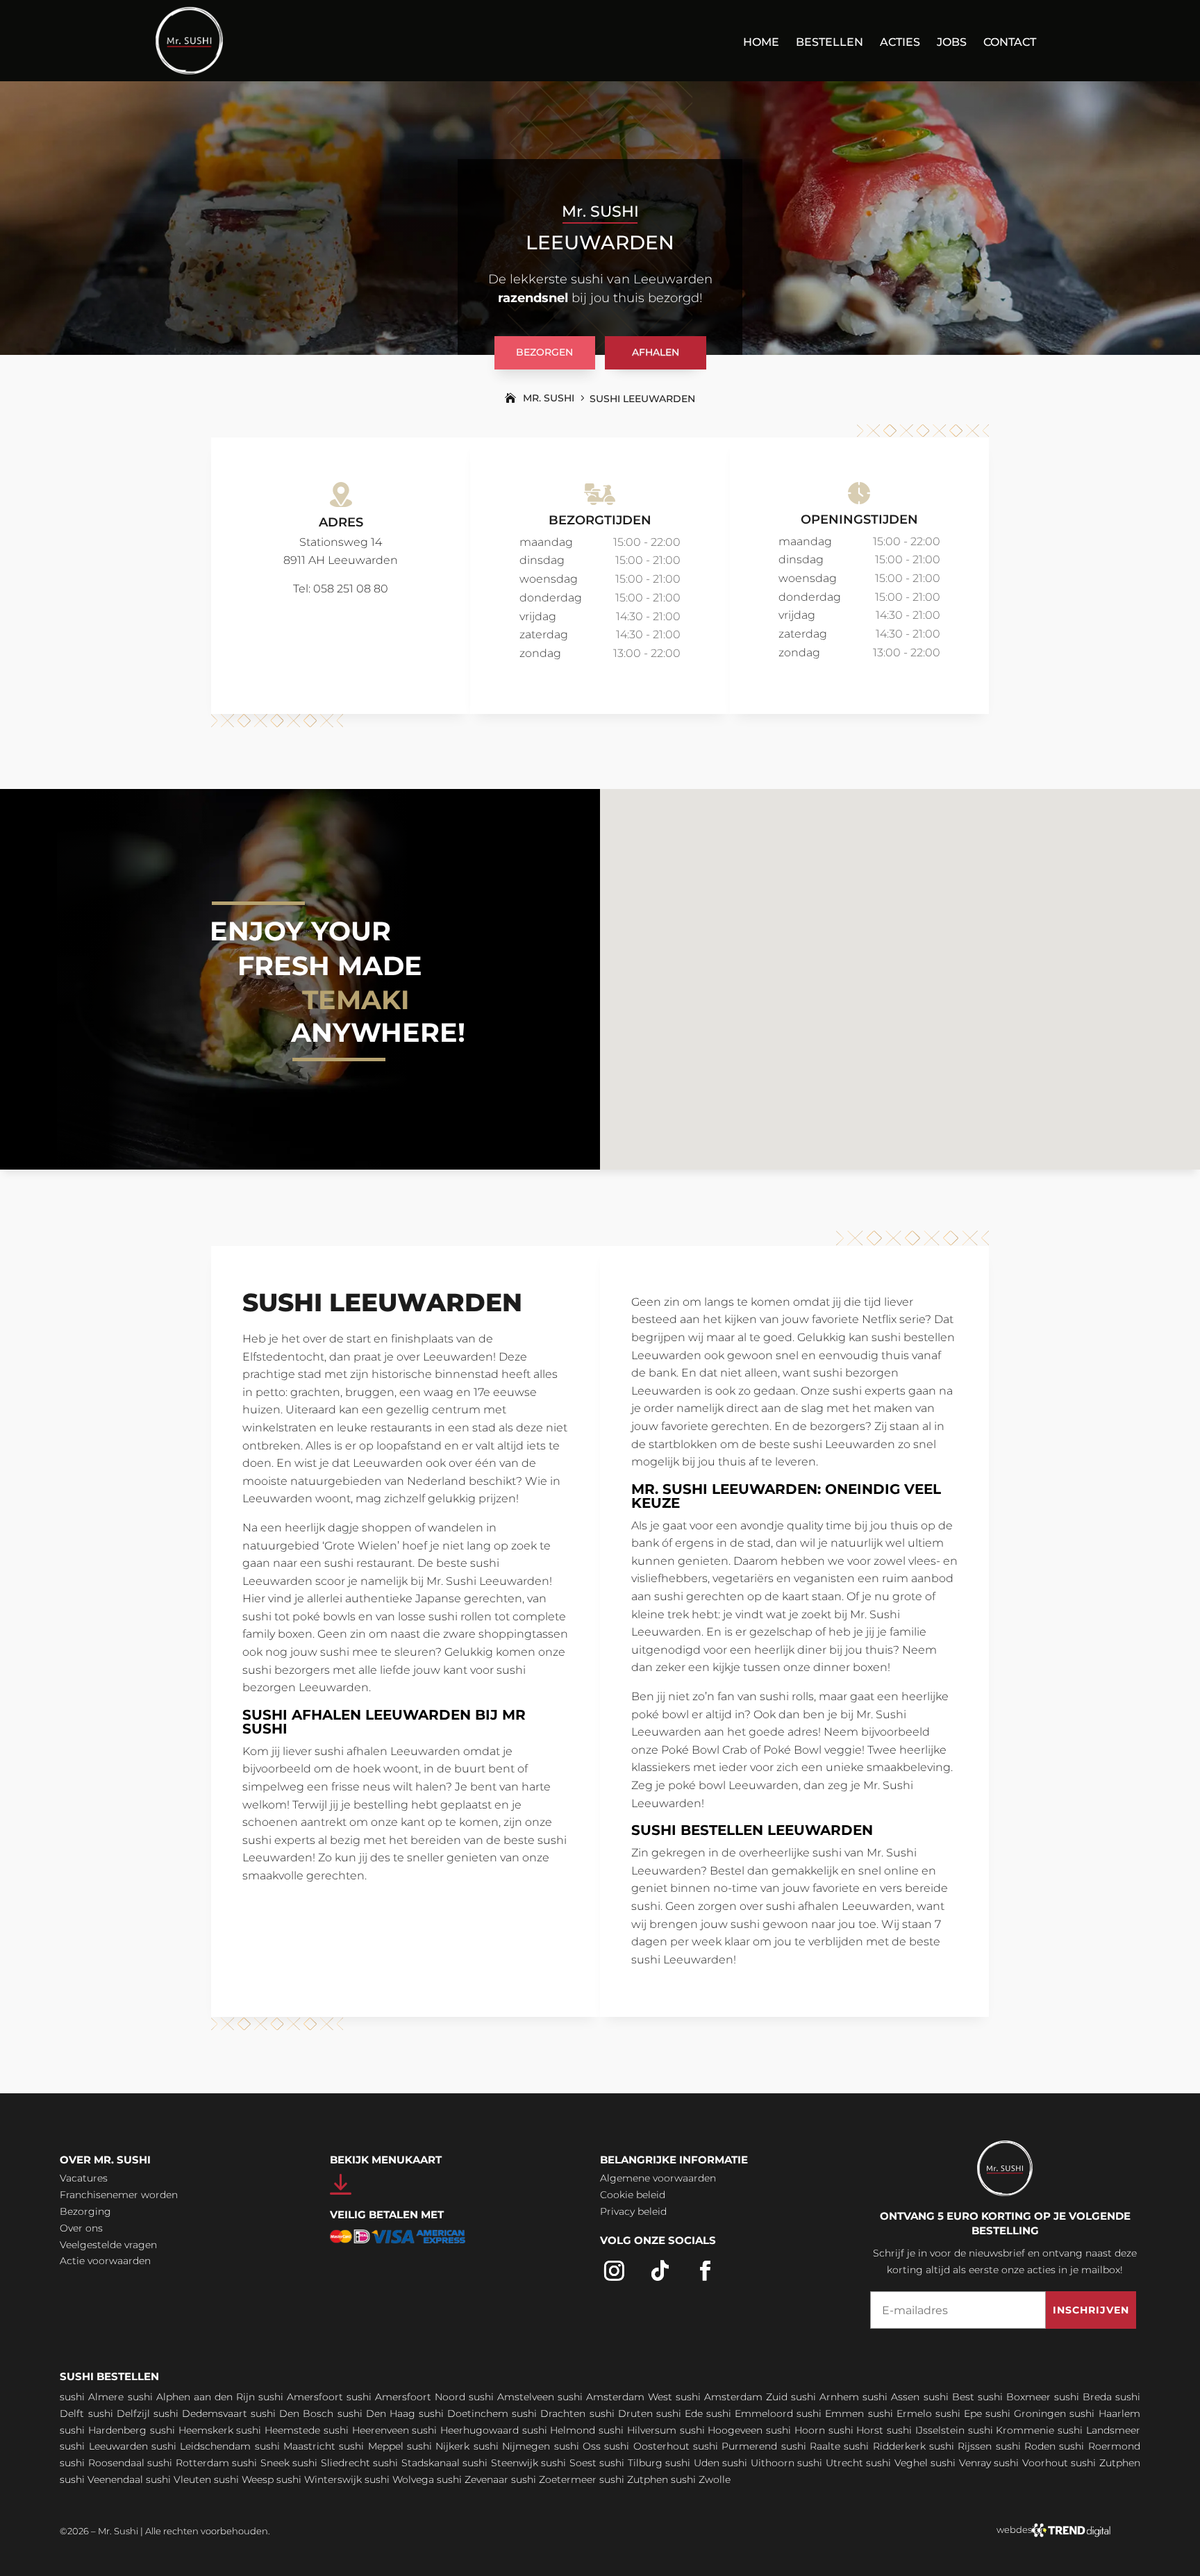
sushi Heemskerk (192, 2430)
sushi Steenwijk (500, 2463)
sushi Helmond (559, 2430)
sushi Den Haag (376, 2413)
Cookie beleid (633, 2195)
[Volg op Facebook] (706, 2271)
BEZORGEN (544, 352)
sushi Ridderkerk (884, 2446)
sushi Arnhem (825, 2397)
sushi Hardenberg (103, 2430)
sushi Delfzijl (119, 2413)
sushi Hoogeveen (722, 2430)
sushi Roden (1026, 2446)
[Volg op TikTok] (660, 2271)
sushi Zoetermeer (554, 2479)
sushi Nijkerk (438, 2446)
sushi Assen (891, 2397)
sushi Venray (961, 2463)
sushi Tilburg (631, 2463)
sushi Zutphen (1106, 2463)
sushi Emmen (830, 2413)
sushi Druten (621, 2413)
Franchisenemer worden (119, 2195)
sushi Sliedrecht (331, 2463)
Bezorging (85, 2211)
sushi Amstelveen (511, 2397)
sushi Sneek (261, 2463)
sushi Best (949, 2397)
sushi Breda (1083, 2397)
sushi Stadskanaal (416, 2463)
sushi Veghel (897, 2463)
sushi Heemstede (278, 2430)
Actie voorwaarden (105, 2261)
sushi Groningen (1026, 2413)
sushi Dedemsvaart (200, 2413)
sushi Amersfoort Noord (406, 2397)
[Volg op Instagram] (615, 2271)
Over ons (81, 2228)
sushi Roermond (1099, 2446)
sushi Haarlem (1105, 2413)
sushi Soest (569, 2463)
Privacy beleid (633, 2211)
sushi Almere (92, 2397)
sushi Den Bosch (292, 2413)
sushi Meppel (371, 2446)
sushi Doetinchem (464, 2413)
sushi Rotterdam (188, 2463)
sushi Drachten (549, 2413)
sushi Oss (577, 2446)
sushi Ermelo (900, 2413)
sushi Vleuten (178, 2479)
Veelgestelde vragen (108, 2245)
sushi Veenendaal (101, 2479)
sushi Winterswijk (319, 2479)
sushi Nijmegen (512, 2446)
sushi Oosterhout (647, 2446)
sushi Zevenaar (473, 2479)
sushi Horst (856, 2430)
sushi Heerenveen (366, 2430)
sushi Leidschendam (201, 2446)
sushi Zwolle (701, 2479)
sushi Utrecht (830, 2463)
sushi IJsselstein (926, 2430)
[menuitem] (761, 51)
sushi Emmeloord (750, 2413)
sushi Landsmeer (1099, 2430)
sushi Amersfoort (301, 2397)
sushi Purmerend (735, 2446)
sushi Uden (692, 2463)
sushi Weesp (244, 2479)
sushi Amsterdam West (615, 2397)
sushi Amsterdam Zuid (732, 2397)
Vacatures (84, 2178)
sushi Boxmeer (1014, 2397)
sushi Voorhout (1031, 2463)
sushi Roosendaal (102, 2463)
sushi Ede (680, 2413)
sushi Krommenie (1011, 2430)
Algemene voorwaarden (658, 2178)
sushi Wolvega (399, 2479)
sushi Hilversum (637, 2430)
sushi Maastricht (295, 2446)
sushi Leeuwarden (103, 2446)
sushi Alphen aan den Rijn (191, 2397)
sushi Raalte (811, 2446)
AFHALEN (656, 352)
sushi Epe (959, 2413)
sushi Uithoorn (758, 2463)
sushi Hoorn (795, 2430)
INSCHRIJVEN (1091, 2310)
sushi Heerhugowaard (465, 2430)
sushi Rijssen (960, 2446)
